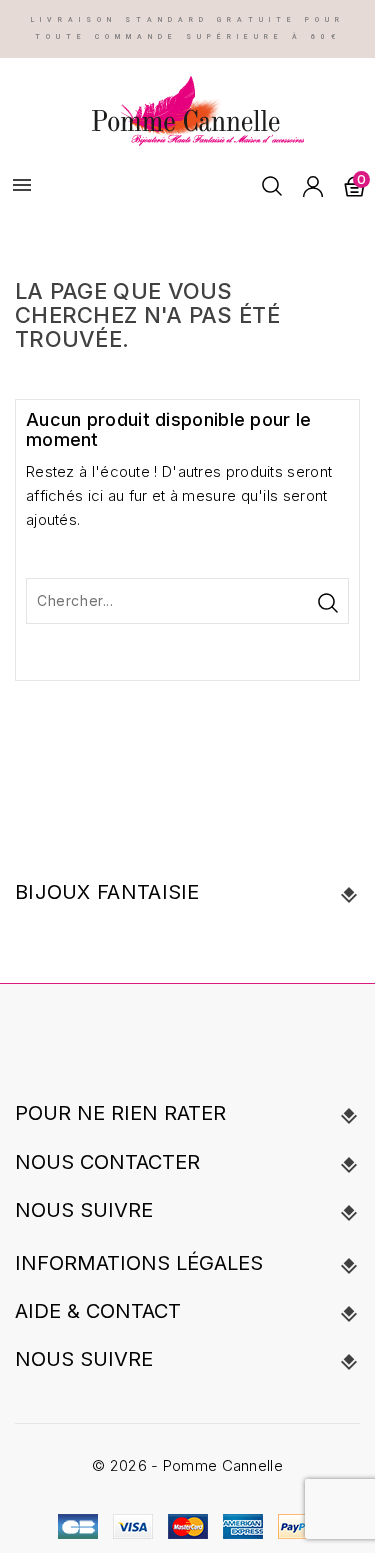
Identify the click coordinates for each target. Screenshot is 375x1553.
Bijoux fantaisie (107, 892)
